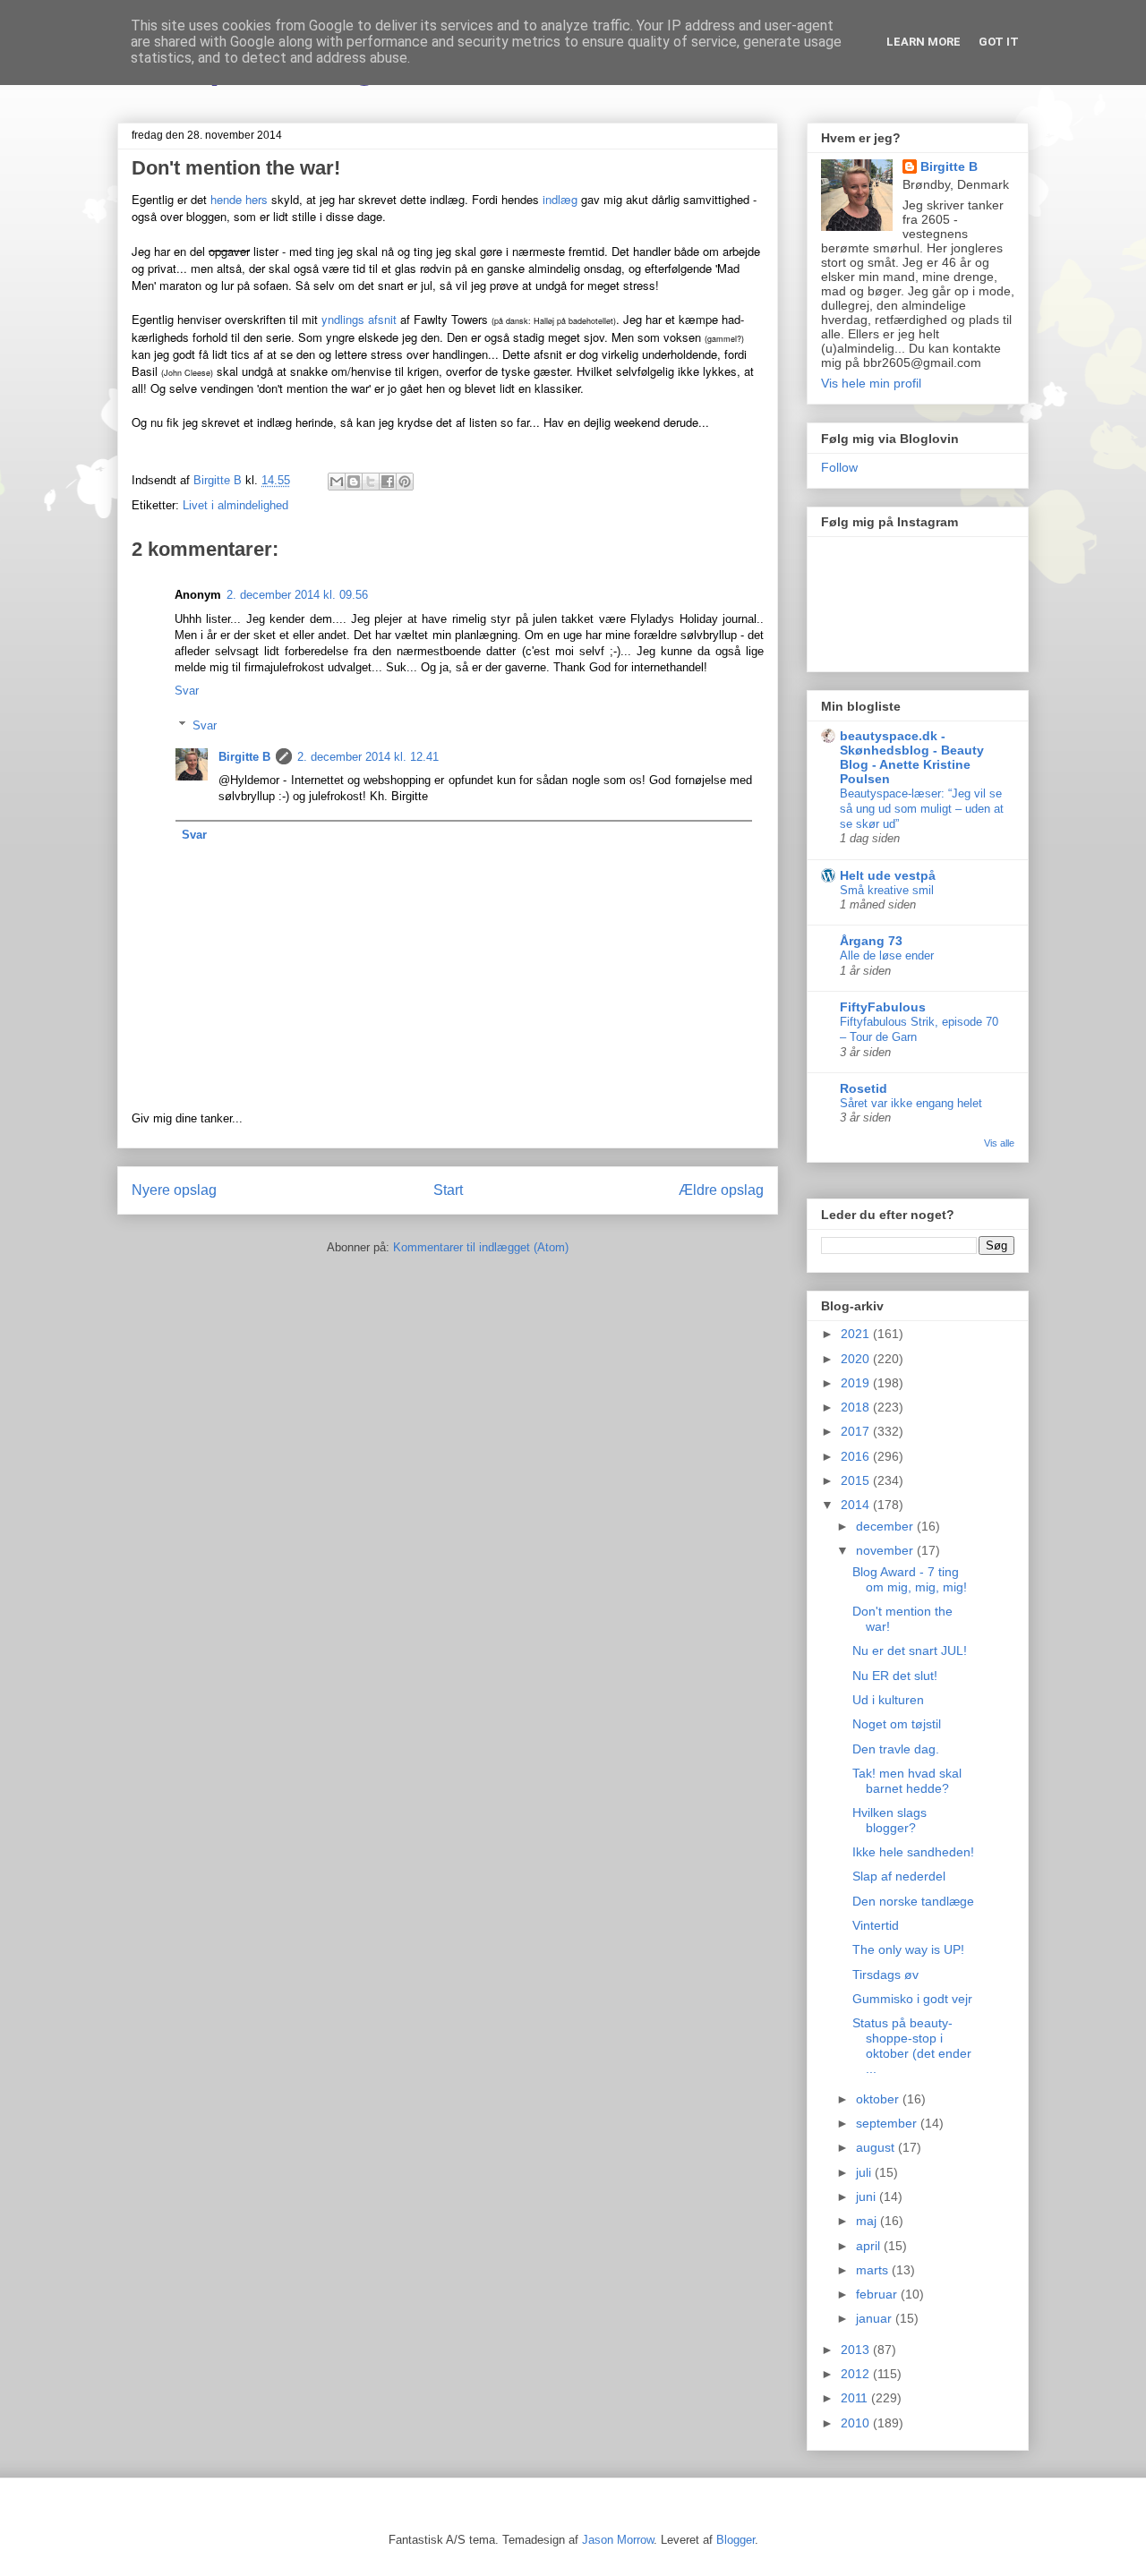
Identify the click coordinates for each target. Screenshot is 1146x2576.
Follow (839, 467)
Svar (187, 691)
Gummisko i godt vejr (912, 1999)
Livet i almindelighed (235, 505)
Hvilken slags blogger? (889, 1820)
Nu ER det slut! (895, 1676)
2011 (856, 2398)
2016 (857, 1456)
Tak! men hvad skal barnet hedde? (907, 1781)
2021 (857, 1334)
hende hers (239, 199)
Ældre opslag (721, 1190)
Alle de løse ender (887, 955)
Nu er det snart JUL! (910, 1651)
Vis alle (999, 1143)
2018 (857, 1407)
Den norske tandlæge (913, 1901)
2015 (857, 1480)
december (886, 1526)
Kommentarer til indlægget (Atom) (481, 1247)
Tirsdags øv (885, 1975)
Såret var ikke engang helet (911, 1103)
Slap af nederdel (899, 1876)
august (877, 2147)
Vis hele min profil (871, 383)
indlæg (560, 199)
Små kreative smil (887, 890)
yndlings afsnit (359, 319)
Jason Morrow (618, 2540)
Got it (999, 42)
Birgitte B (244, 757)
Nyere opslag (174, 1190)
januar (876, 2318)
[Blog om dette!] (354, 482)
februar (878, 2294)
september (888, 2123)
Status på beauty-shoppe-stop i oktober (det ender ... (912, 2045)
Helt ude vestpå (888, 875)
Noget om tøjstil (897, 1724)
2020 (857, 1359)
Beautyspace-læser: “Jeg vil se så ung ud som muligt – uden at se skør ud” (922, 809)
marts (874, 2270)
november (886, 1550)
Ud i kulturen (888, 1700)
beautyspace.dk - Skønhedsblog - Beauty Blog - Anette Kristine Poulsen (912, 757)
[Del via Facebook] (388, 482)
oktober (879, 2099)
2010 (857, 2423)
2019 (857, 1383)
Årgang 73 (871, 941)
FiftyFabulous (883, 1007)
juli (865, 2172)
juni (868, 2196)
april (870, 2246)
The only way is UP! (908, 1949)
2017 (857, 1431)
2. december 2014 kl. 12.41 (368, 757)
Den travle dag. (896, 1749)
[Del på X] (371, 482)
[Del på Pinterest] (405, 482)
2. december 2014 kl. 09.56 (297, 595)
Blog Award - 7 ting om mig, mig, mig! (910, 1579)
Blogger (735, 2540)
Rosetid (864, 1088)
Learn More (924, 42)
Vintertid (876, 1925)
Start (448, 1190)
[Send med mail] (337, 482)
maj (868, 2221)
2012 (857, 2374)
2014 (857, 1505)
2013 (857, 2350)
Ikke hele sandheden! (913, 1852)
